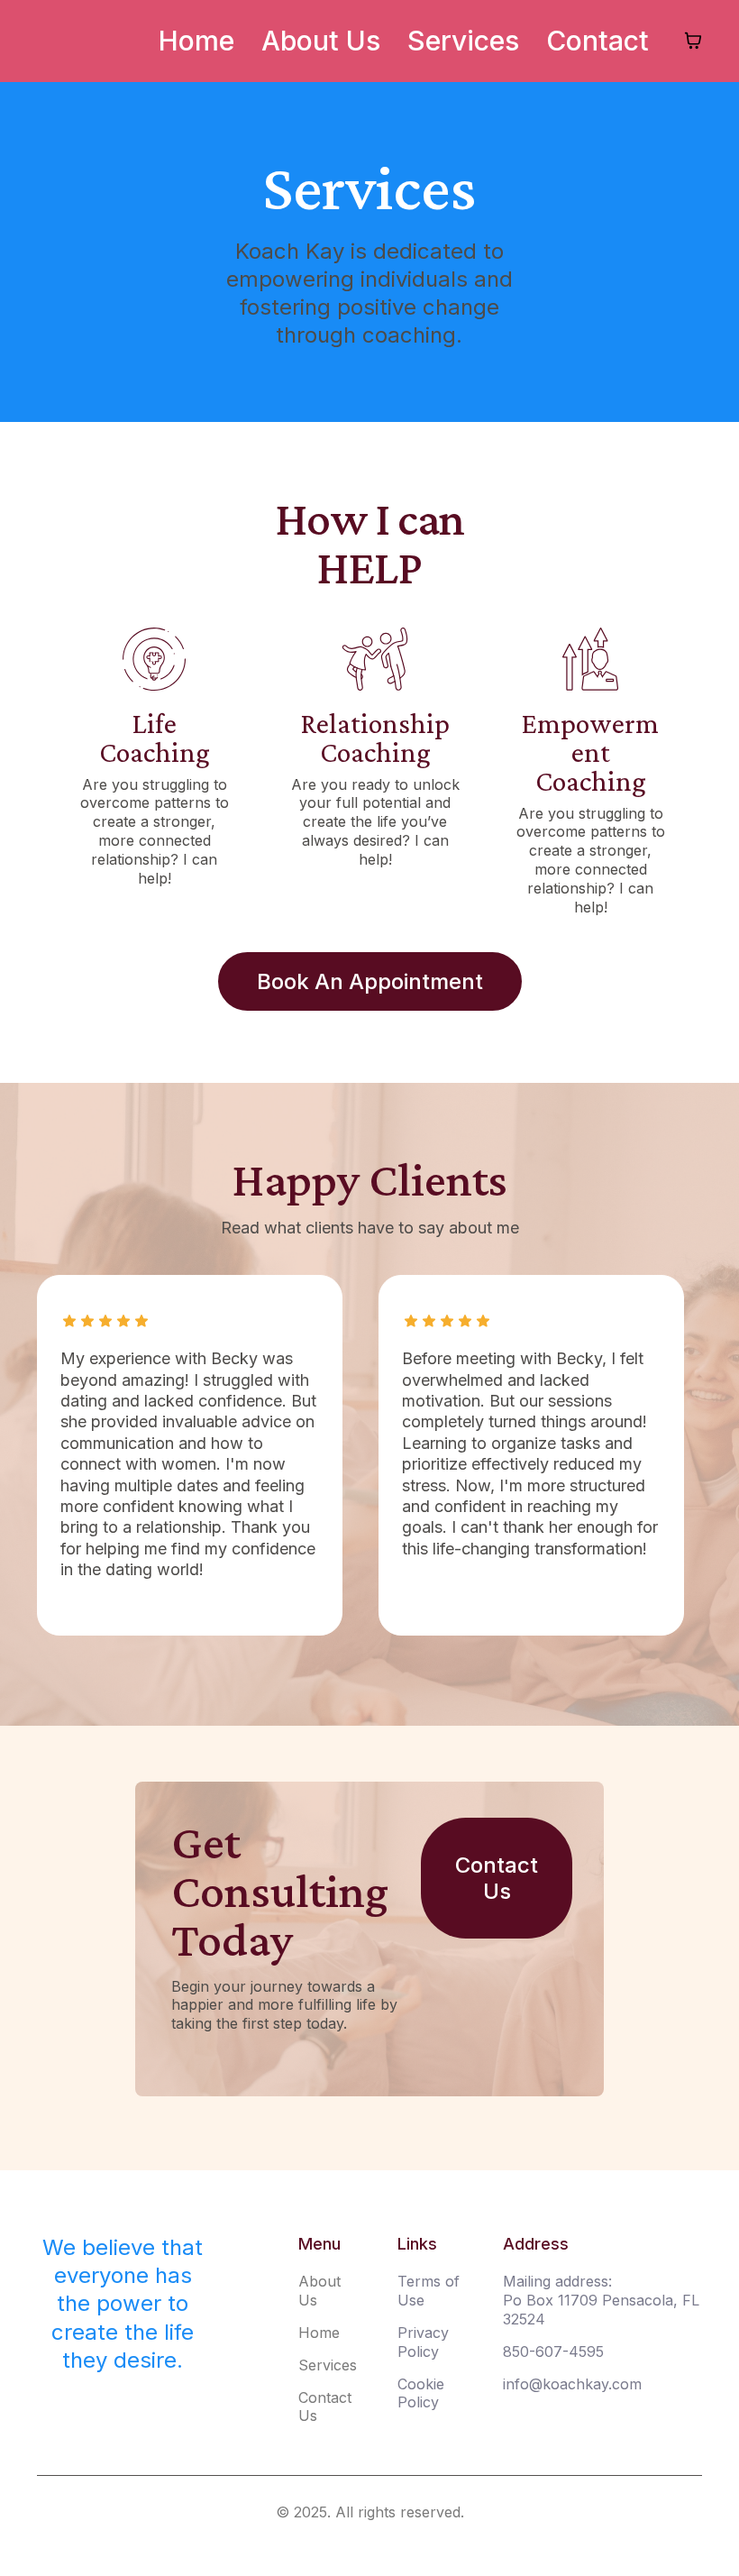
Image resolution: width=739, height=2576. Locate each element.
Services (463, 41)
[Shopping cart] (693, 41)
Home (196, 41)
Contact (598, 41)
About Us (321, 41)
